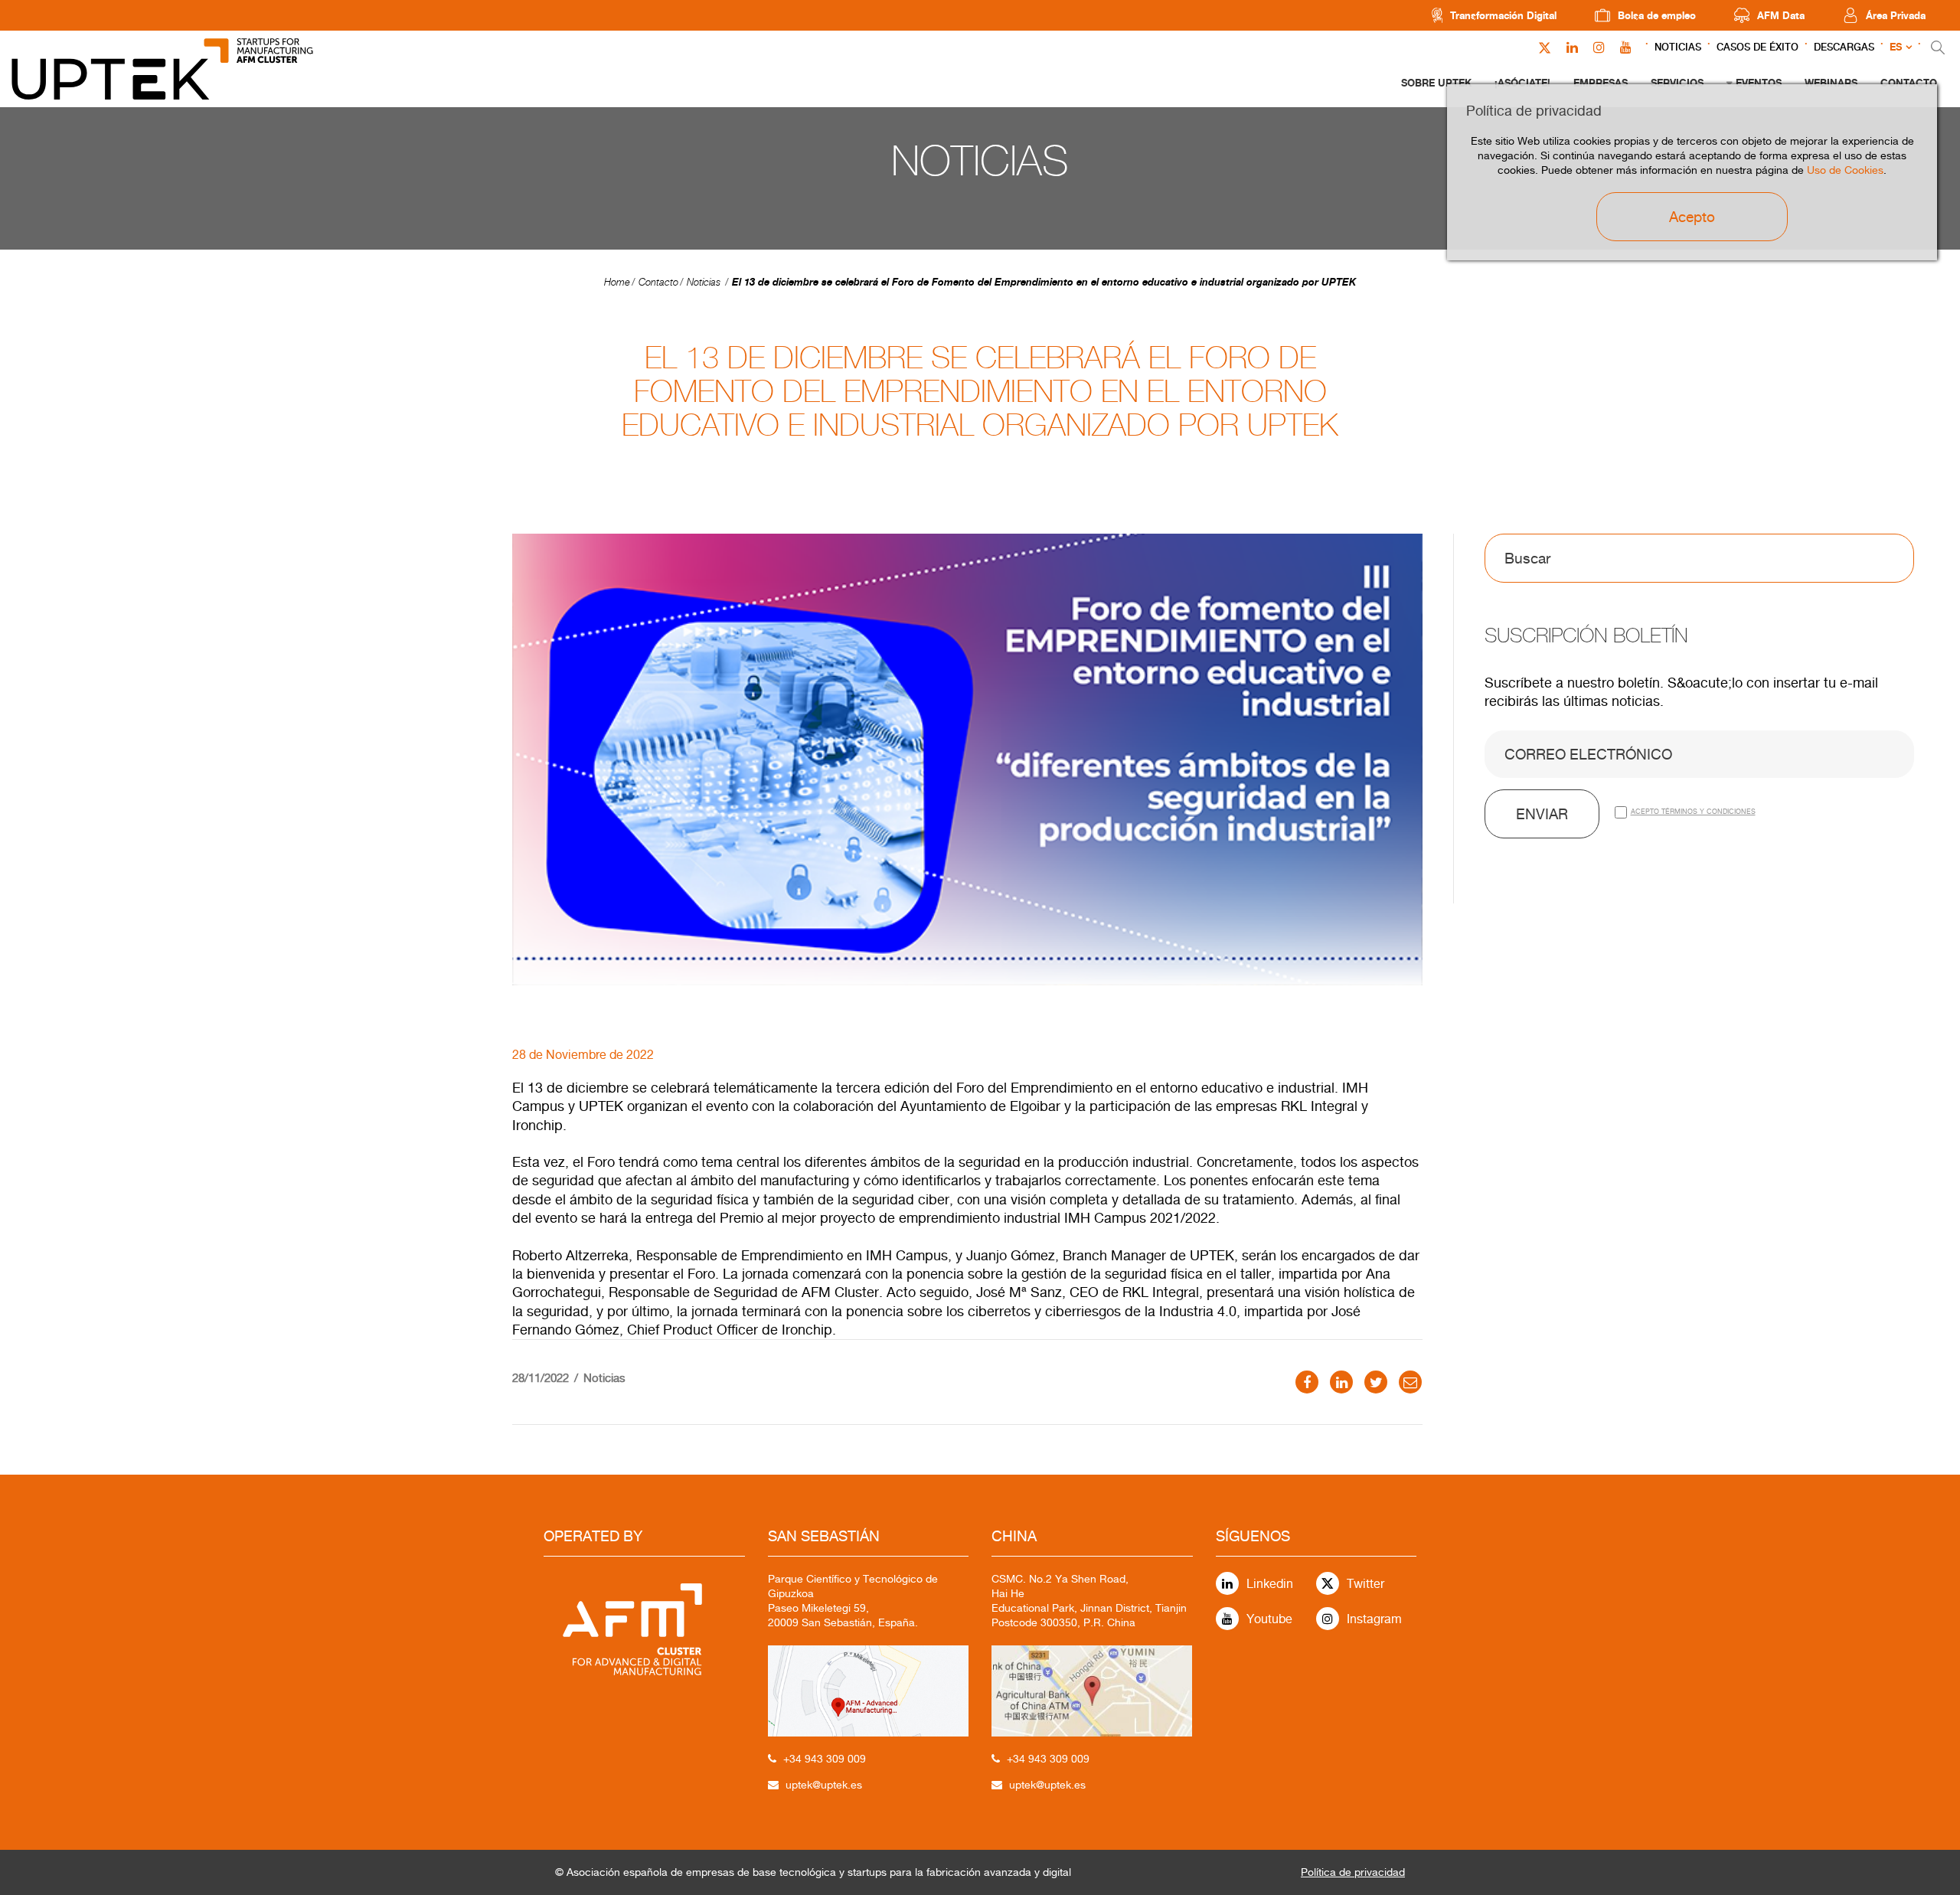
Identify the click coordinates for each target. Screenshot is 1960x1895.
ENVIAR (1542, 814)
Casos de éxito (1757, 47)
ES (1896, 47)
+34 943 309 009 (825, 1759)
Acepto (1692, 217)
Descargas (1844, 47)
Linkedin (1270, 1584)
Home (617, 282)
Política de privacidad (1353, 1872)
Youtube (1269, 1619)
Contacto (658, 282)
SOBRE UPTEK (1436, 83)
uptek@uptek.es (824, 1785)
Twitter (1365, 1584)
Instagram (1374, 1619)
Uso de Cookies (1845, 170)
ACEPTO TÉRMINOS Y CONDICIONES (1693, 811)
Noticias (1678, 47)
